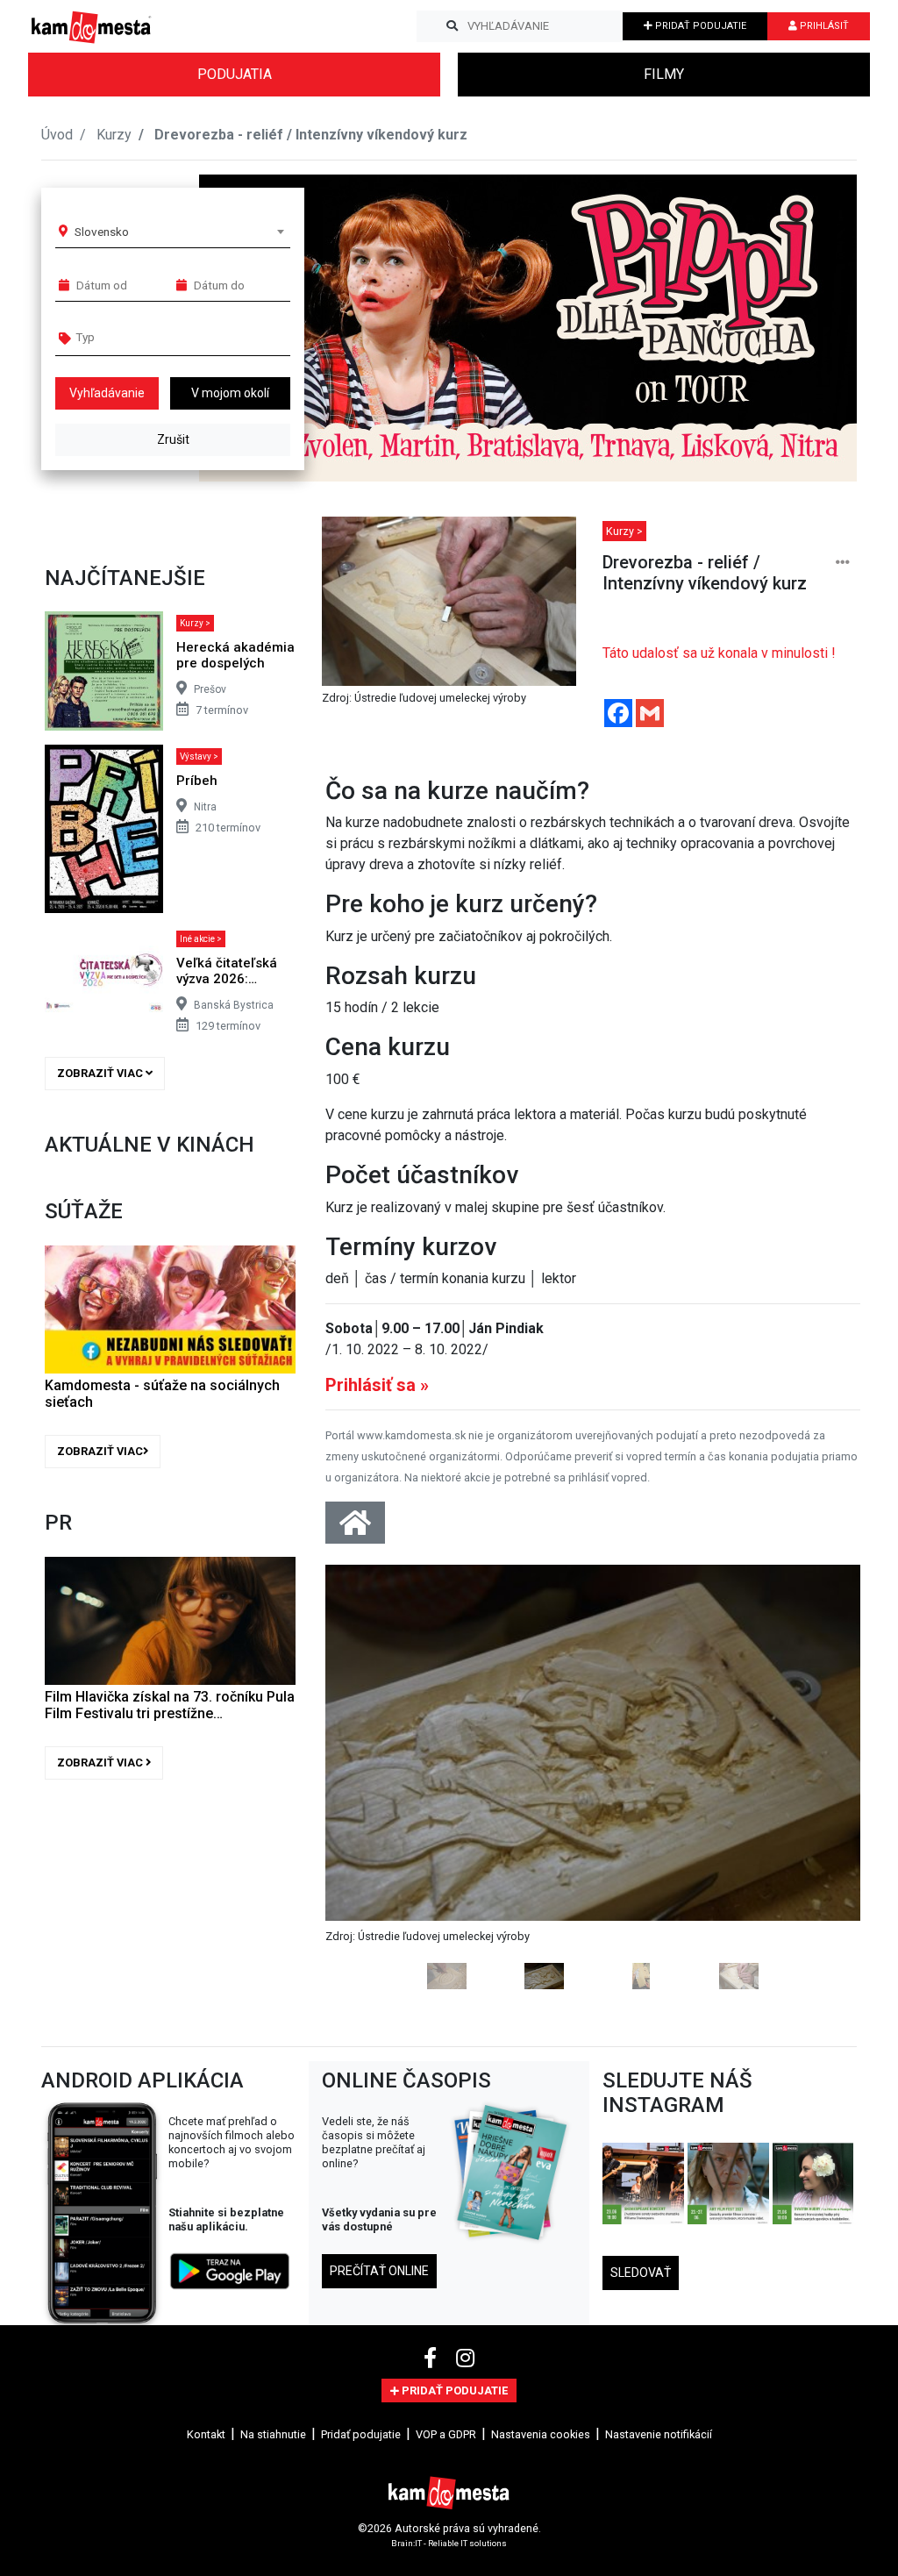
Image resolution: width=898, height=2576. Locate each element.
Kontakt (206, 2434)
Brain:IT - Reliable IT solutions (449, 2542)
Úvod (57, 135)
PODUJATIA (235, 74)
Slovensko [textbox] (102, 232)
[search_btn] (452, 26)
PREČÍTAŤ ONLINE (379, 2271)
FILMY (664, 74)
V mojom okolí (230, 393)
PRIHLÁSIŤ (823, 26)
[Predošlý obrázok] (366, 1777)
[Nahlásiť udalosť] (843, 563)
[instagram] (465, 2358)
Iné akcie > (201, 939)
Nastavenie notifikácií (659, 2434)
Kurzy (114, 135)
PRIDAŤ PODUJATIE (699, 26)
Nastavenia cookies (541, 2434)
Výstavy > (199, 756)
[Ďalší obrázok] (820, 1777)
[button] (808, 328)
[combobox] (179, 232)
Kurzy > (195, 623)
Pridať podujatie (361, 2434)
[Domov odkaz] (355, 1528)
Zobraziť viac (101, 1073)
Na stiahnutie (273, 2434)
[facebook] (433, 2358)
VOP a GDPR (446, 2434)
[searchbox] (143, 337)
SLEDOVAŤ (641, 2273)
